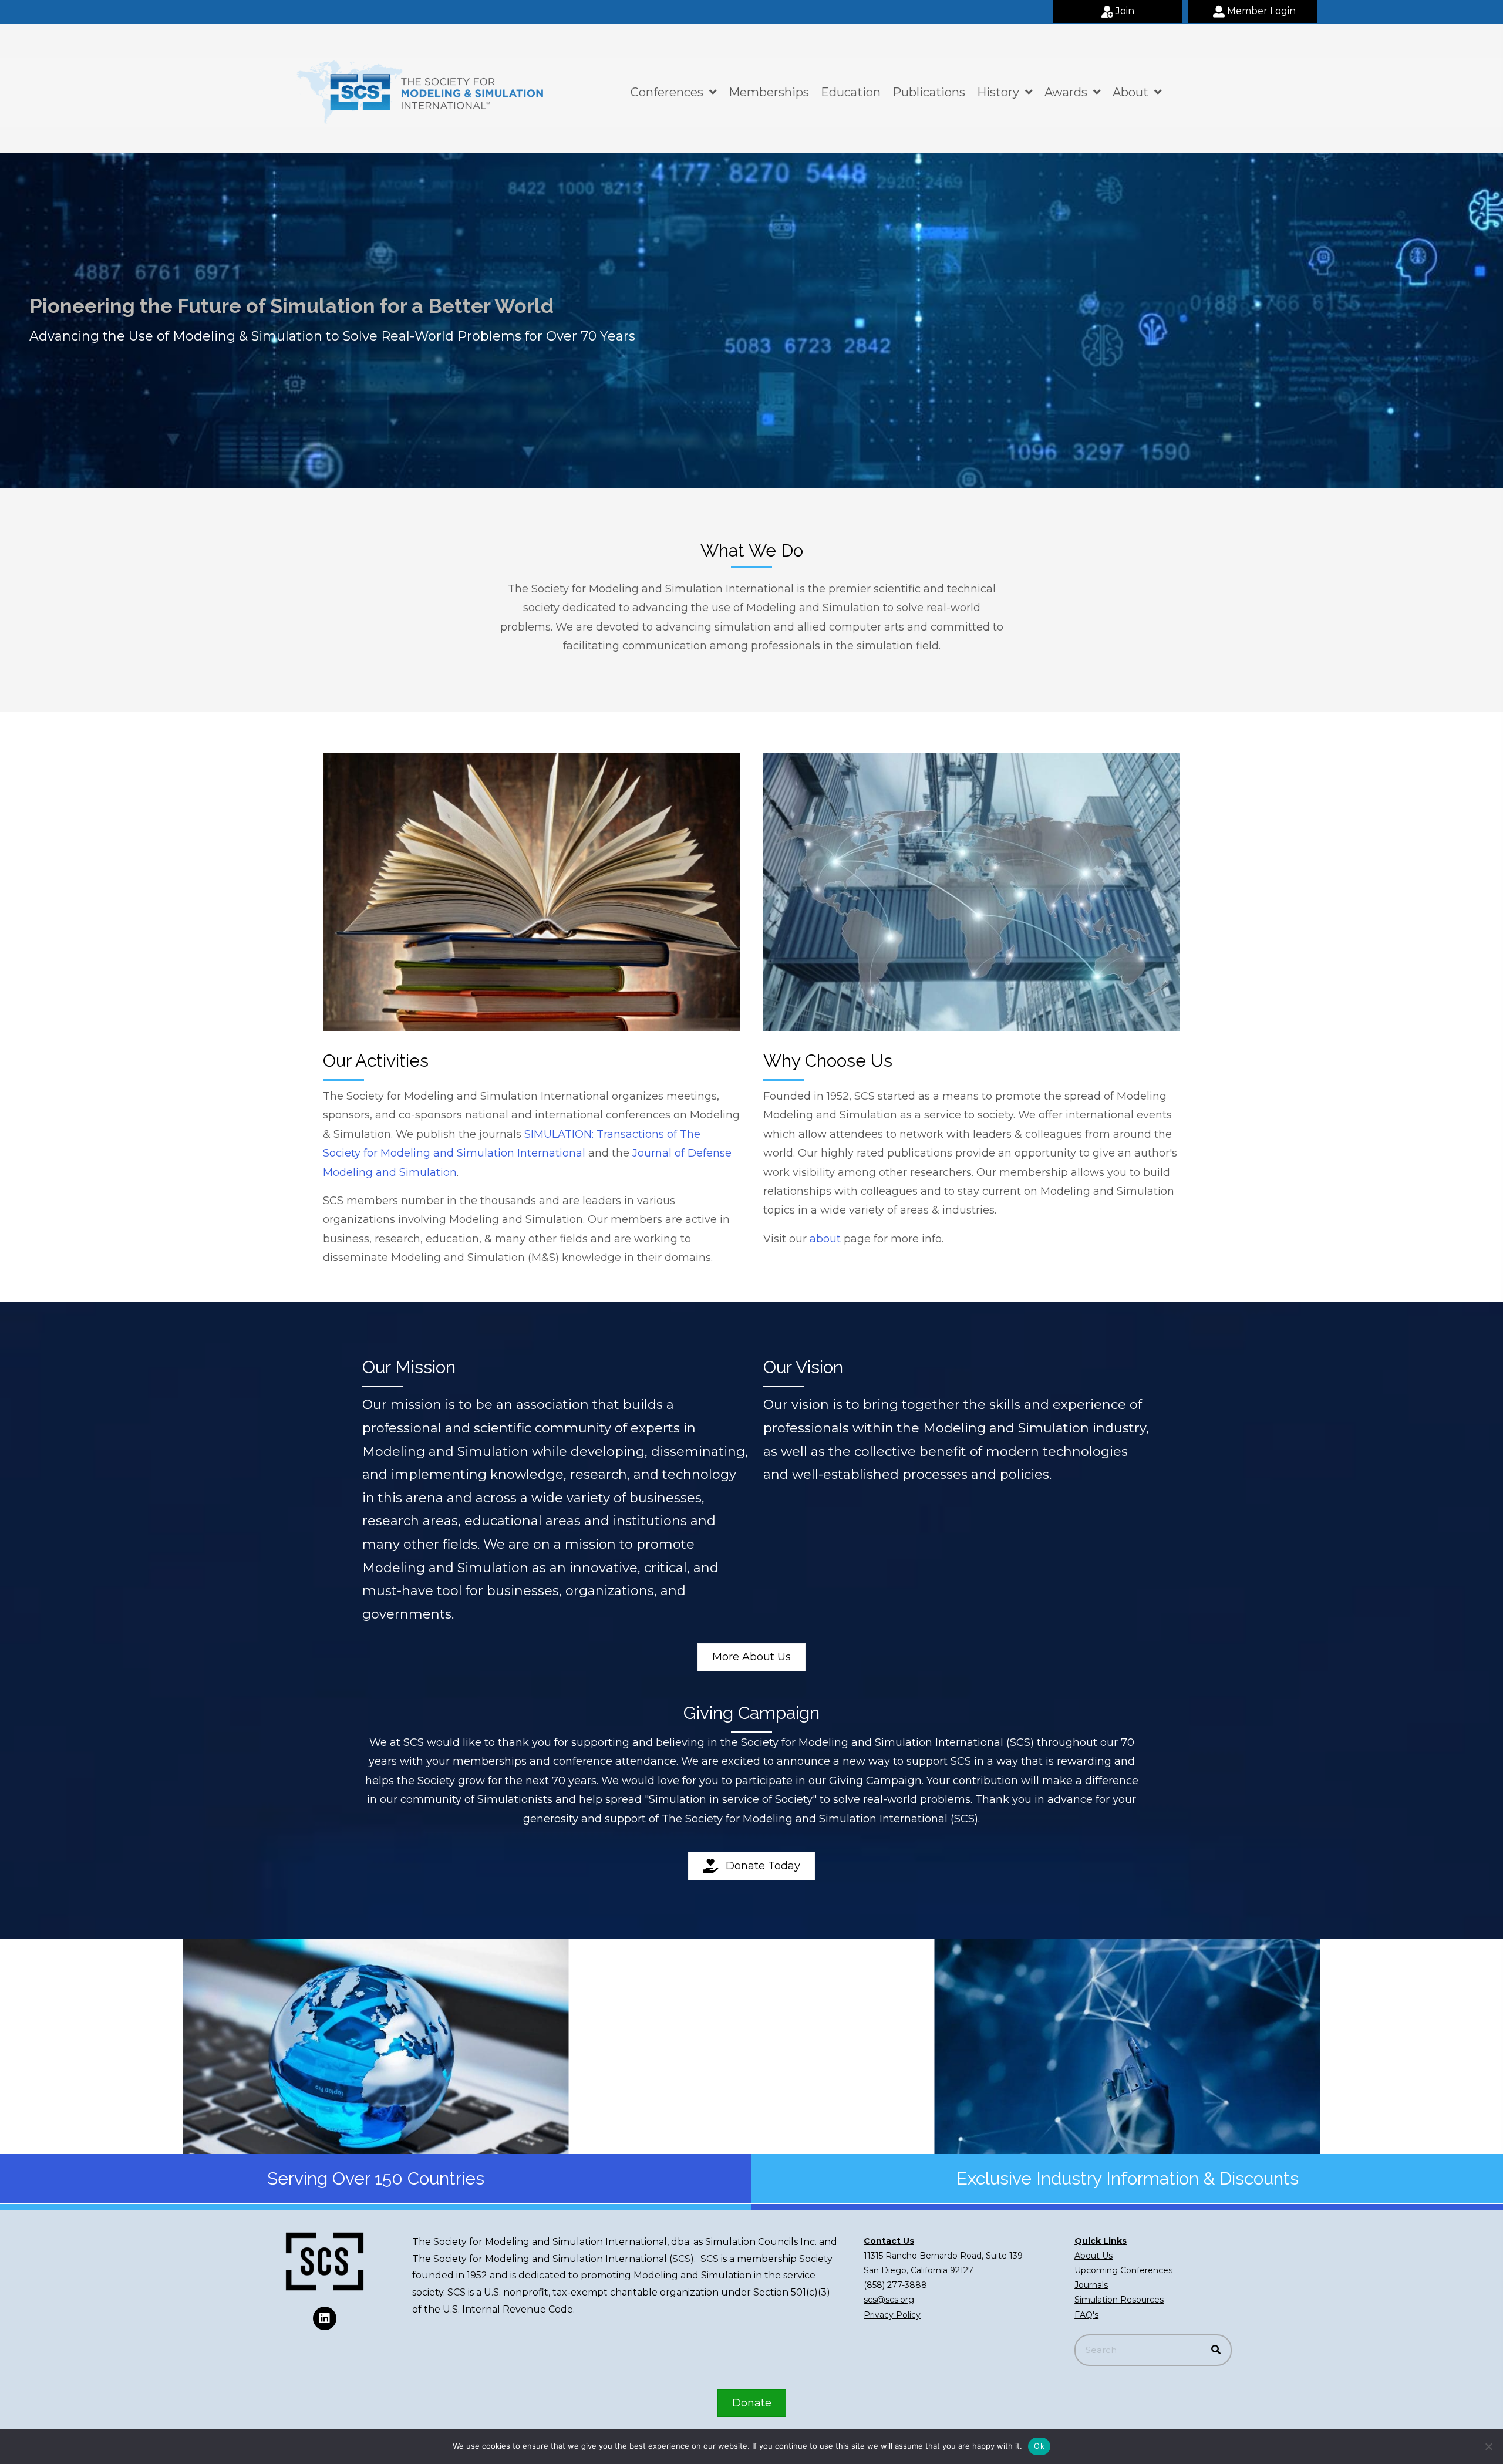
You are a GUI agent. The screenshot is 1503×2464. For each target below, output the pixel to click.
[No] (1488, 2446)
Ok (1039, 2446)
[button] (1118, 11)
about (825, 1239)
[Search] (1216, 2350)
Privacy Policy (892, 2315)
